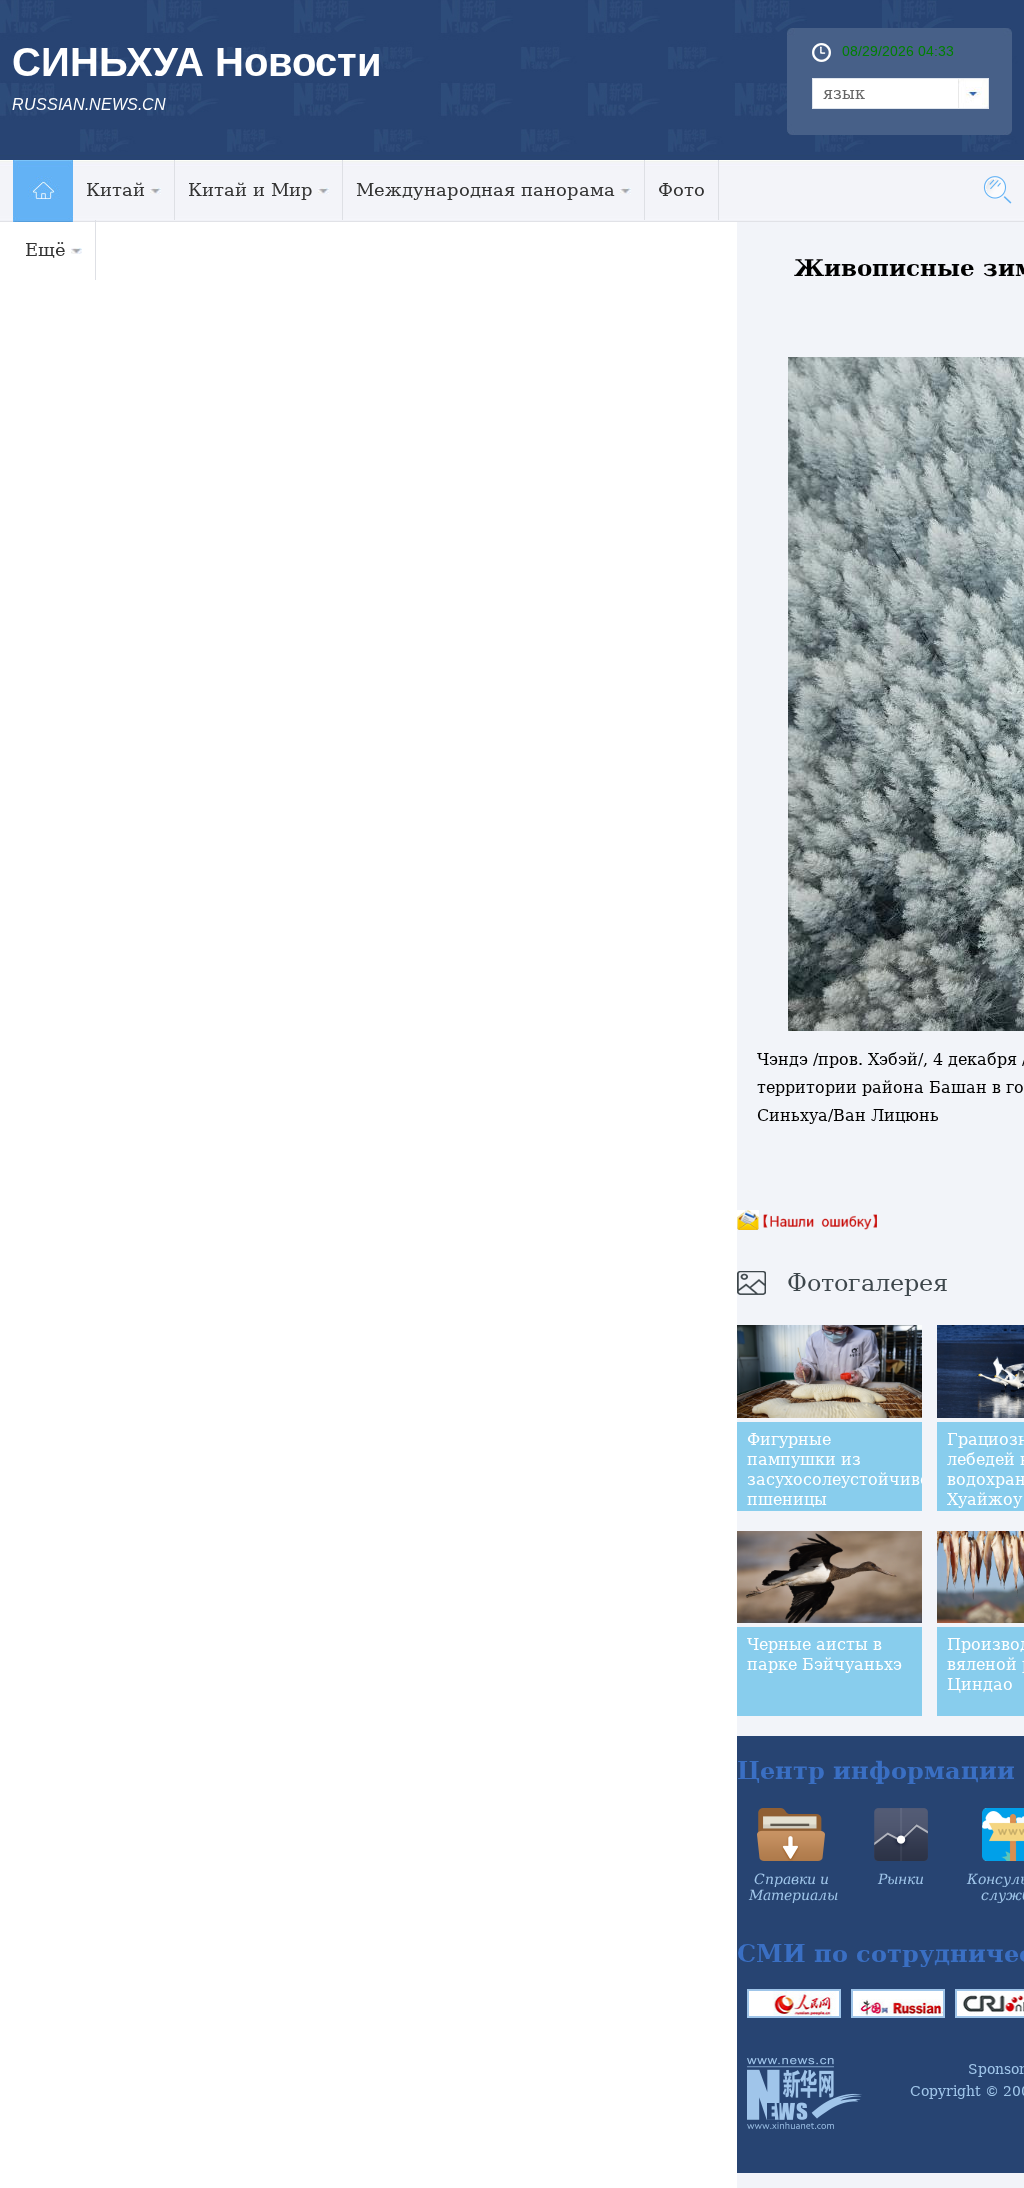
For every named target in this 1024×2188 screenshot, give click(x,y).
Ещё (45, 249)
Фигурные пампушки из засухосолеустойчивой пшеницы (844, 1469)
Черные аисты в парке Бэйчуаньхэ (824, 1654)
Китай (115, 189)
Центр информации (876, 1770)
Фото (681, 189)
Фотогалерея (867, 1283)
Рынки (901, 1879)
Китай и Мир (250, 189)
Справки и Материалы (793, 1887)
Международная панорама (485, 189)
